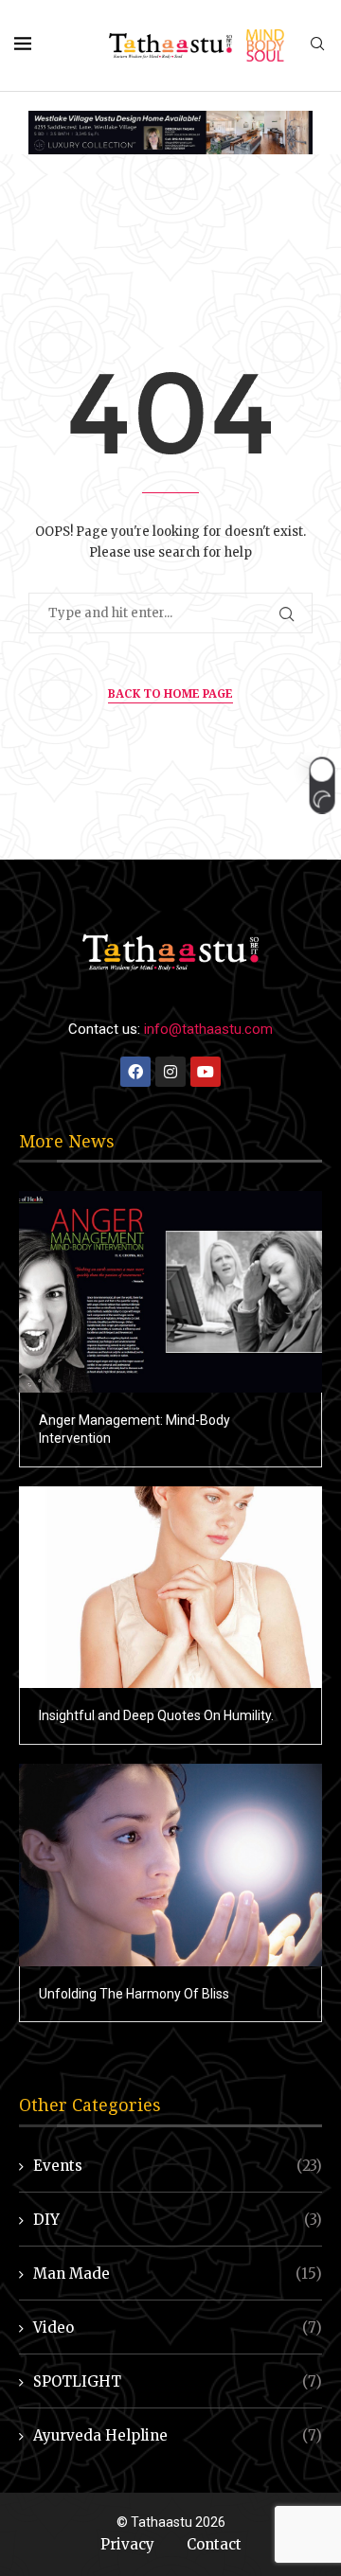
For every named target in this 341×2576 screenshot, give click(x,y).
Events (178, 2166)
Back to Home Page (170, 693)
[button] (322, 786)
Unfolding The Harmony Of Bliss (134, 1994)
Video (178, 2327)
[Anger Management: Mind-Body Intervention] (170, 1292)
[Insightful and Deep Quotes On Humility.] (170, 1587)
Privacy (127, 2544)
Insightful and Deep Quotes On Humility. (156, 1715)
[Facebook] (135, 1072)
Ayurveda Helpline (178, 2435)
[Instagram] (170, 1072)
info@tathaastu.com (208, 1029)
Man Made (178, 2274)
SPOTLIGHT (178, 2381)
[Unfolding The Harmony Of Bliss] (170, 1865)
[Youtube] (206, 1072)
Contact (214, 2544)
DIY (178, 2220)
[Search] (317, 45)
